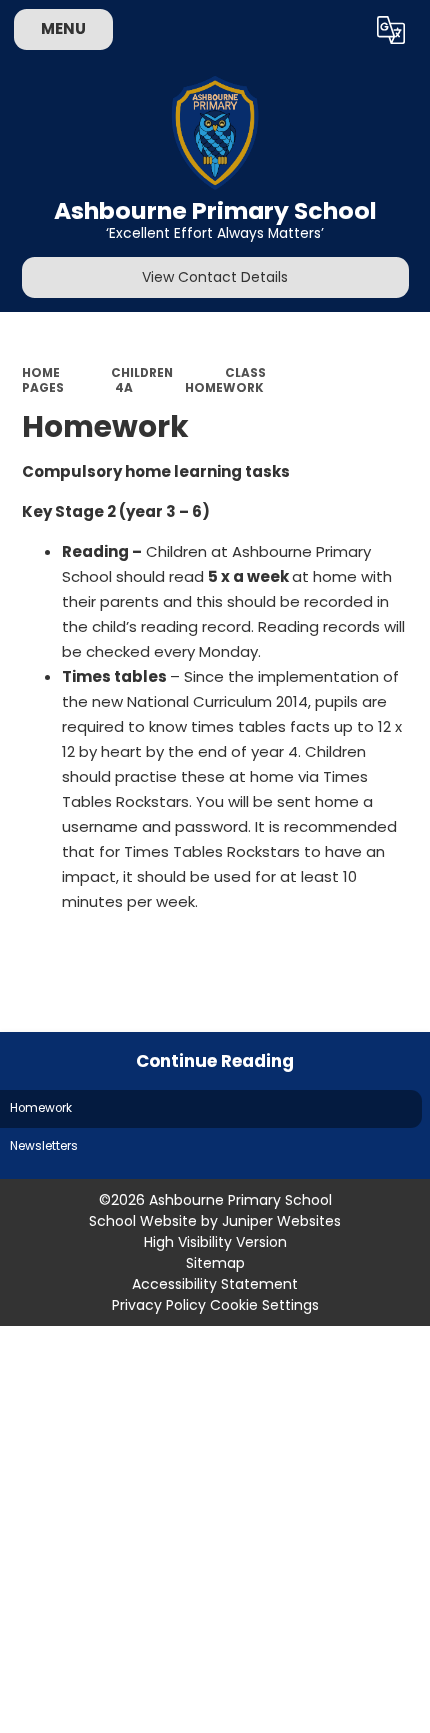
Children (142, 373)
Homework (224, 388)
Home (41, 373)
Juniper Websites (281, 1221)
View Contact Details (215, 277)
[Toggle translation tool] (390, 30)
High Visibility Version (215, 1242)
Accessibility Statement (215, 1284)
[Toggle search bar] (339, 30)
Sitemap (215, 1263)
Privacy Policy (159, 1305)
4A (124, 388)
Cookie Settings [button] (264, 1305)
